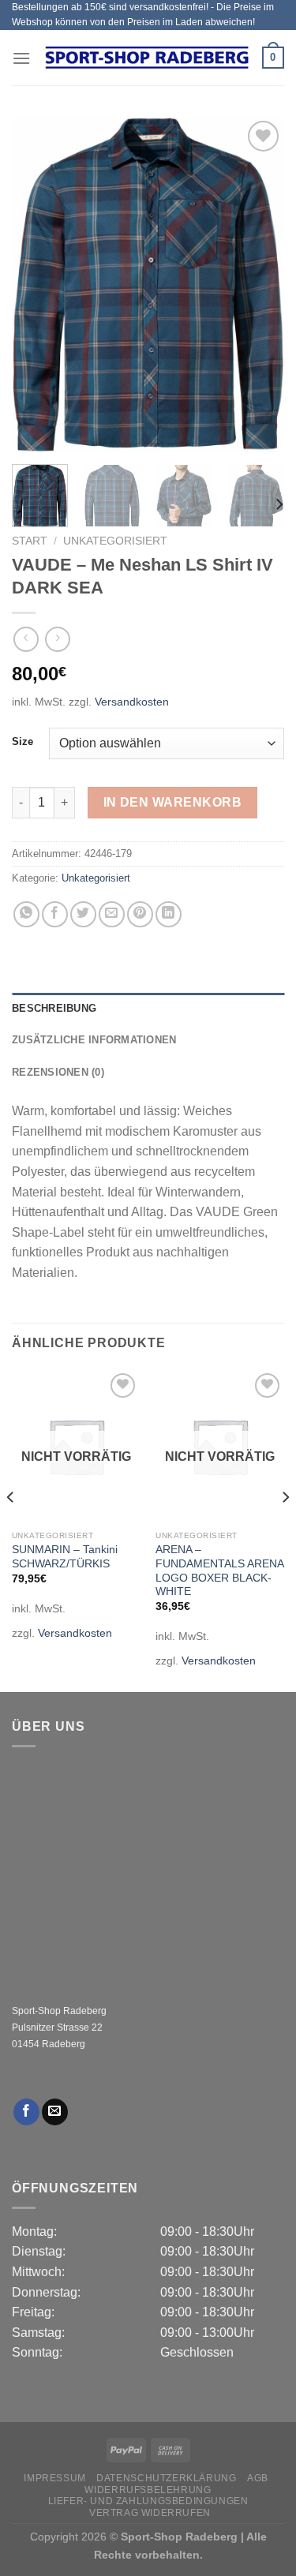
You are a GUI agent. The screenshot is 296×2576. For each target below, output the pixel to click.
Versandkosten (132, 702)
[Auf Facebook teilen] (55, 914)
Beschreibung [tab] (54, 1008)
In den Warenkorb (172, 802)
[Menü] (21, 58)
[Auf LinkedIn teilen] (169, 914)
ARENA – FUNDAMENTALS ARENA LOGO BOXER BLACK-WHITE (219, 1571)
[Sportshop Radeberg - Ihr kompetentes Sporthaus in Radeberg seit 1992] (146, 58)
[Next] (259, 285)
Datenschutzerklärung (166, 2478)
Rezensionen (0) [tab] (58, 1072)
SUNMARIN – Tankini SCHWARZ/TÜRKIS (65, 1557)
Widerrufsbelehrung (148, 2490)
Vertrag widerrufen (150, 2513)
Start (30, 541)
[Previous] (37, 285)
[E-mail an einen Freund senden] (112, 914)
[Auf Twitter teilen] (83, 914)
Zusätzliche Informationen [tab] (94, 1040)
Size (22, 742)
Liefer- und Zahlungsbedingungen (148, 2501)
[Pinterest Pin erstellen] (140, 914)
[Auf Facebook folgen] (26, 2112)
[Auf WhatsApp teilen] (26, 914)
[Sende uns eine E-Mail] (55, 2112)
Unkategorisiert (115, 541)
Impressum (55, 2478)
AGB (258, 2478)
